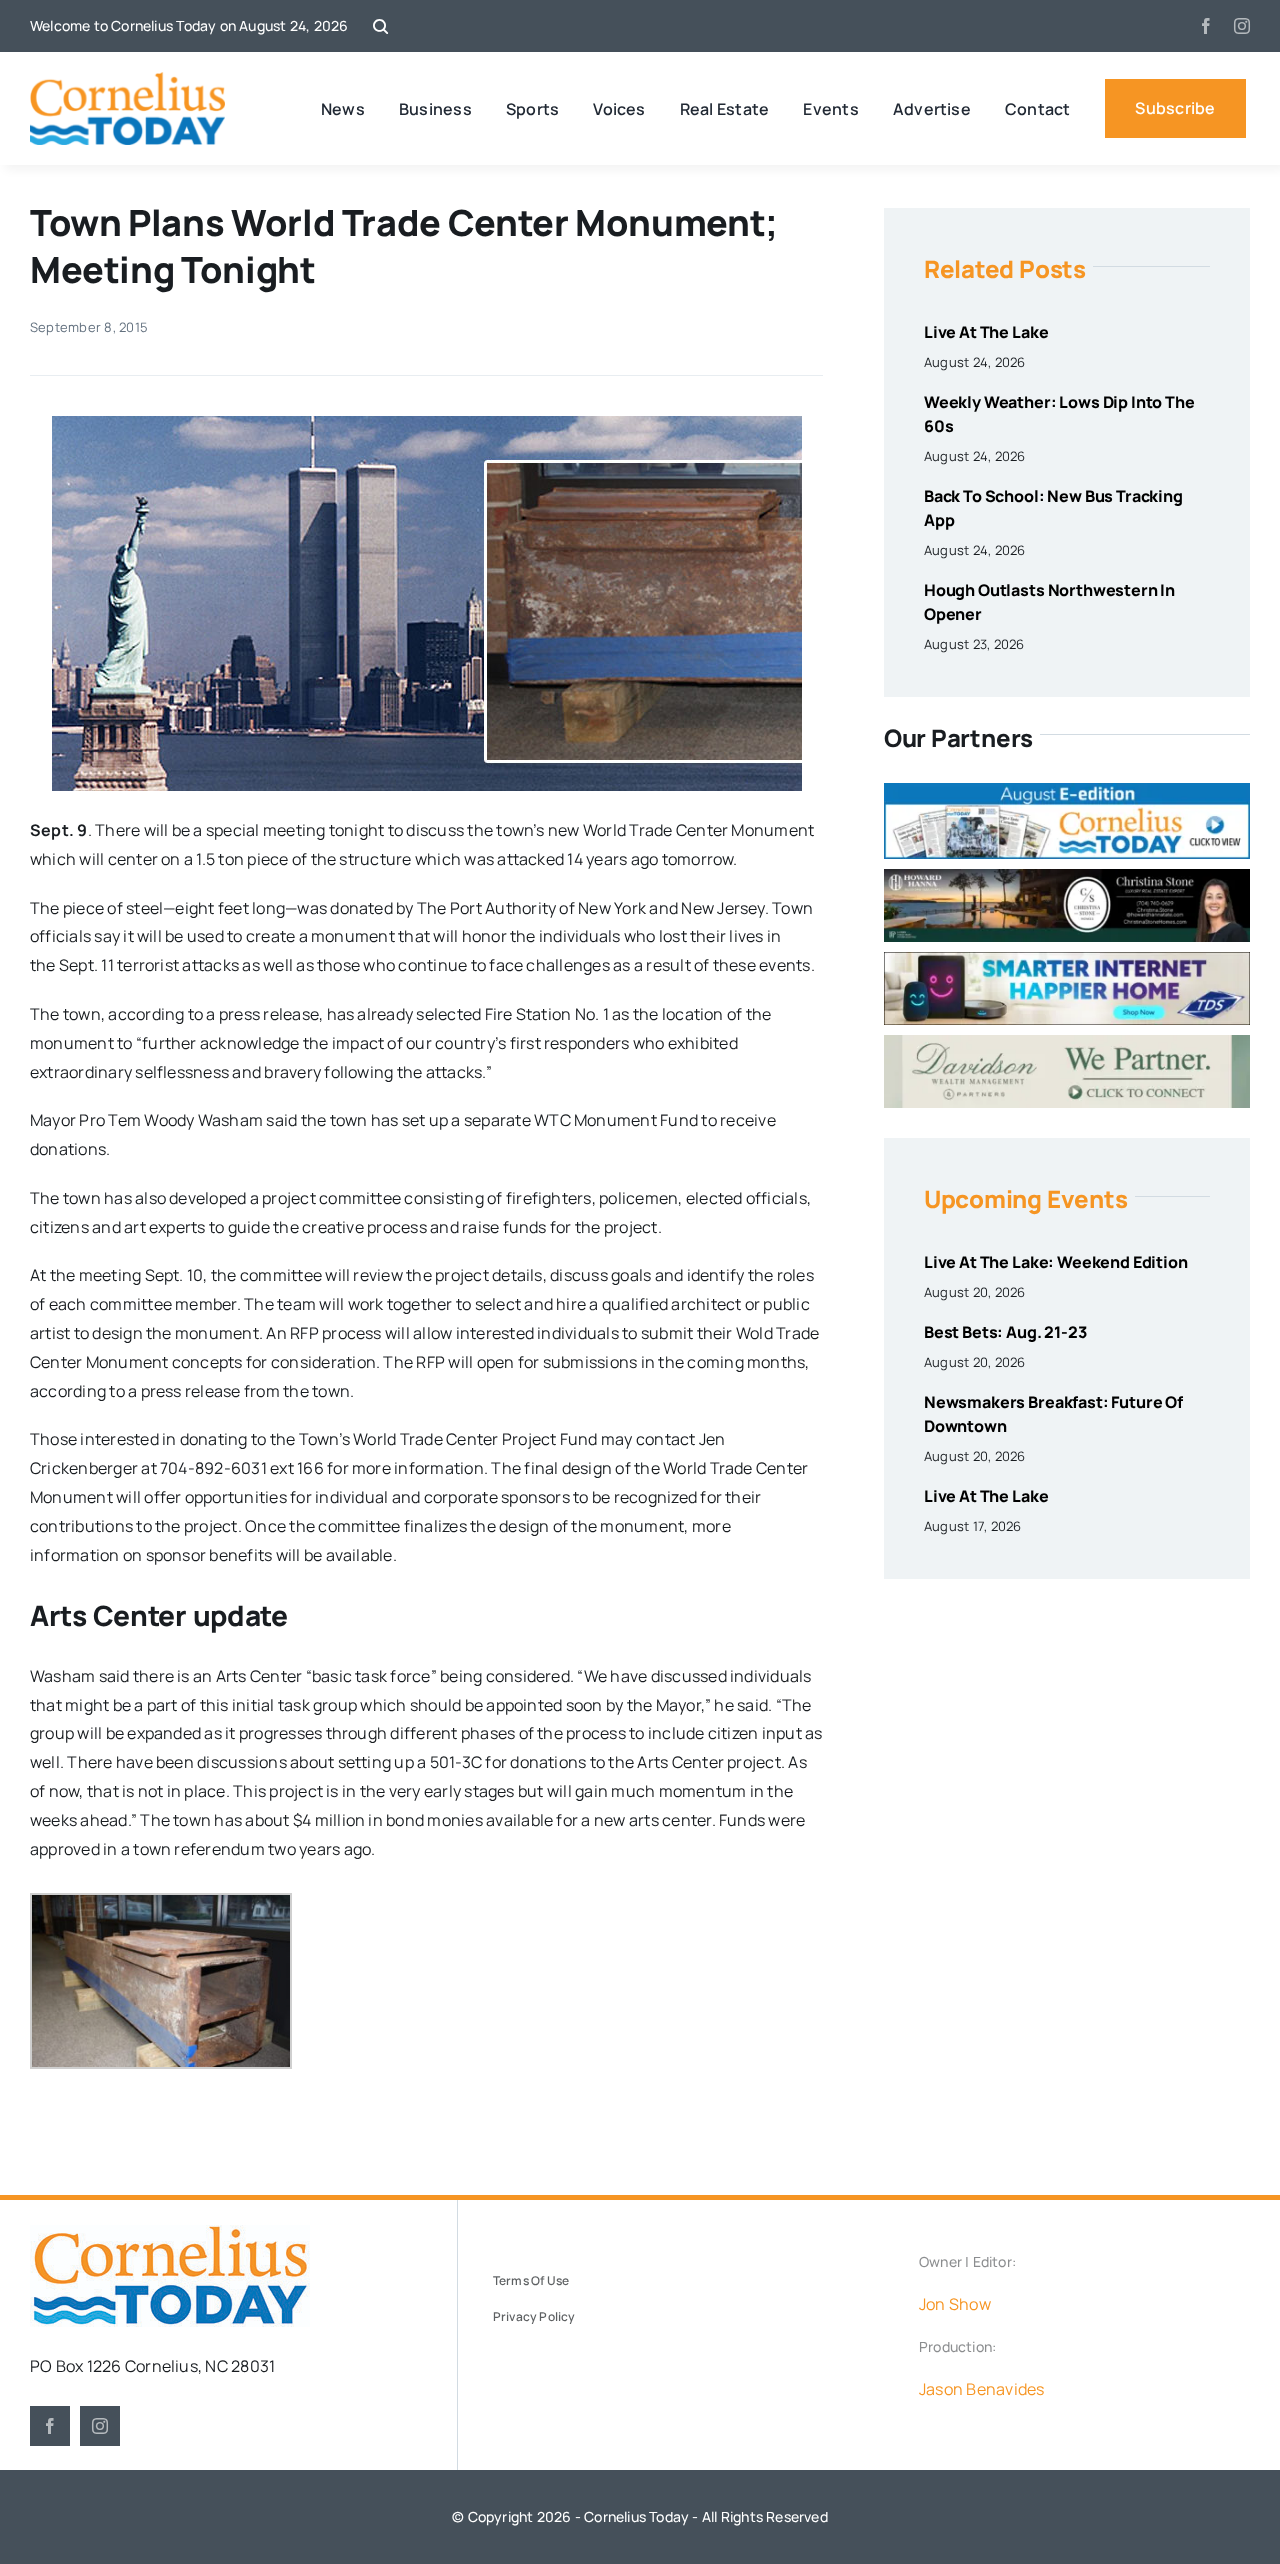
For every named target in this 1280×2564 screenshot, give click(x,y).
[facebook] (1206, 26)
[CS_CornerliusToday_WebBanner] (1067, 877)
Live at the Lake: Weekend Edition (1056, 1262)
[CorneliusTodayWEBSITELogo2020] (170, 2233)
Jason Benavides (982, 2389)
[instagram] (1242, 26)
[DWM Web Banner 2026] (1067, 1043)
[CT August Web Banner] (1067, 791)
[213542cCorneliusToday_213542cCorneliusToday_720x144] (1067, 960)
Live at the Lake (986, 332)
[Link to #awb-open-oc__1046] (380, 26)
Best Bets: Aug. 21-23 (1005, 1332)
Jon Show (955, 2304)
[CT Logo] (127, 80)
